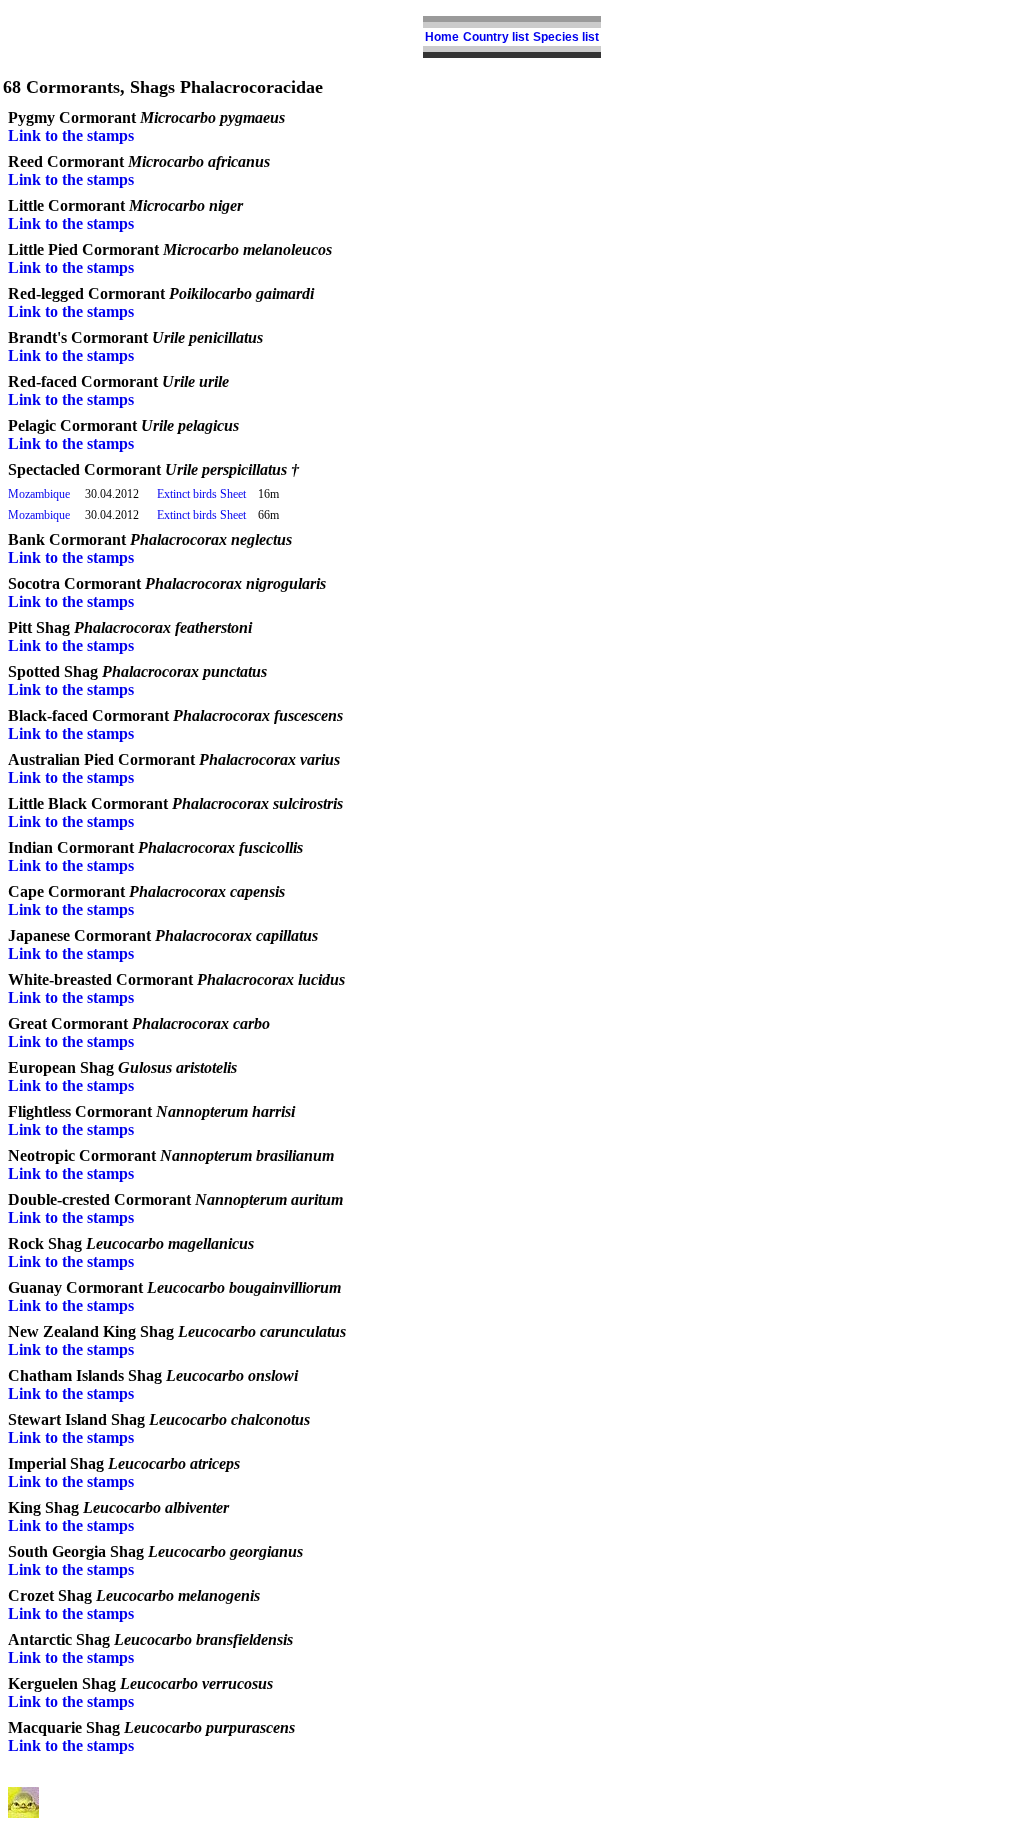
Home (442, 37)
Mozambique (39, 494)
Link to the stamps (71, 135)
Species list (566, 37)
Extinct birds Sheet (201, 494)
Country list (496, 37)
